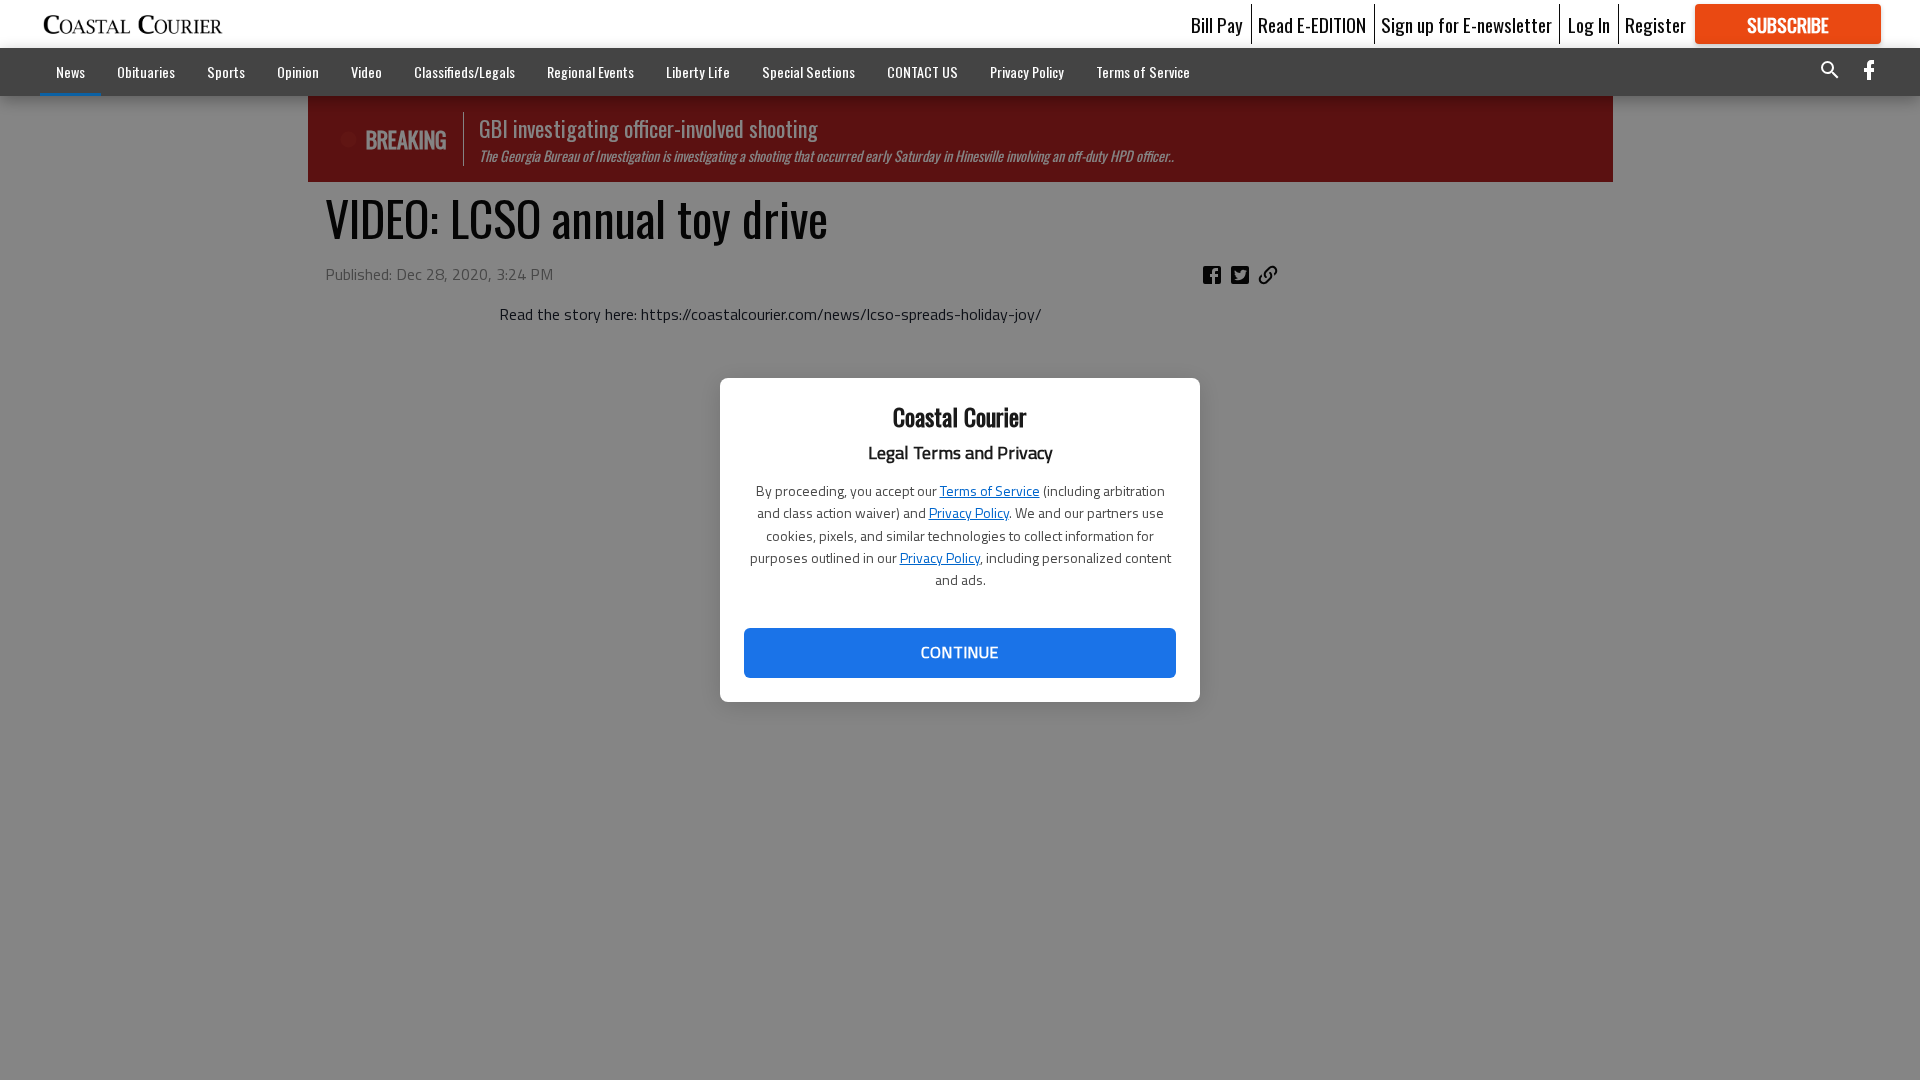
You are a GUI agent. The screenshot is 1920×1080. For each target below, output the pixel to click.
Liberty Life (698, 71)
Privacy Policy (969, 512)
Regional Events (590, 71)
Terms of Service (990, 490)
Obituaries (146, 71)
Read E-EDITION (1312, 24)
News (70, 71)
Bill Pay (1217, 24)
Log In (1589, 24)
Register (1655, 24)
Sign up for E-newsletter (1466, 24)
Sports (226, 71)
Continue (959, 652)
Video (366, 71)
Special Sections (808, 71)
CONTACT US (922, 71)
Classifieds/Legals (464, 71)
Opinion (298, 71)
